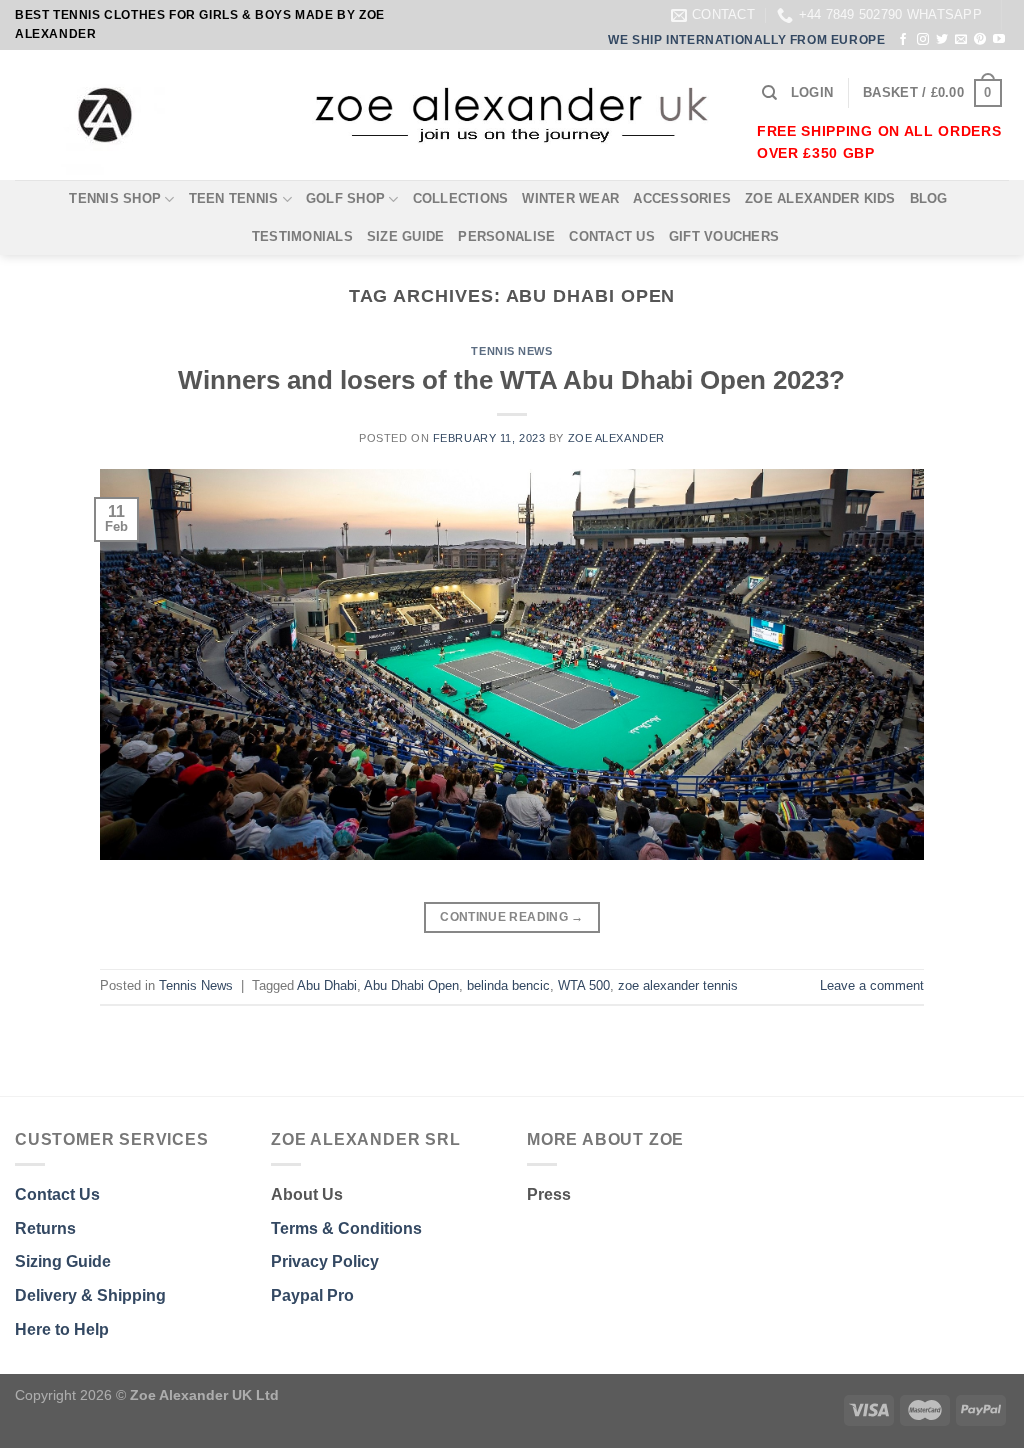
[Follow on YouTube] (999, 40)
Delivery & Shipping (90, 1295)
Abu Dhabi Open (411, 985)
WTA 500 (584, 985)
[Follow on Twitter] (942, 40)
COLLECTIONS (461, 198)
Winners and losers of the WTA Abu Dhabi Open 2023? (511, 380)
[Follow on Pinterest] (980, 40)
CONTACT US (612, 236)
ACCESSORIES (682, 198)
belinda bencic (508, 985)
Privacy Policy (325, 1261)
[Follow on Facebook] (903, 40)
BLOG (929, 198)
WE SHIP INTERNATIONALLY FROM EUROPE (746, 40)
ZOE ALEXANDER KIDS (820, 198)
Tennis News (511, 351)
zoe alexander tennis (678, 985)
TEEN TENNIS (234, 198)
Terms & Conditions (346, 1228)
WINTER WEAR (570, 198)
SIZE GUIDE (406, 236)
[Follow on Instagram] (923, 40)
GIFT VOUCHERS (724, 236)
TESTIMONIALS (302, 236)
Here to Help (62, 1329)
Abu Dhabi (327, 985)
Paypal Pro (312, 1295)
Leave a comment (872, 985)
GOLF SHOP (345, 198)
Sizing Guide (63, 1261)
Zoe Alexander (616, 438)
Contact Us (57, 1194)
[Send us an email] (961, 40)
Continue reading (512, 917)
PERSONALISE (506, 236)
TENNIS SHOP (115, 198)
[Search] (769, 93)
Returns (45, 1228)
